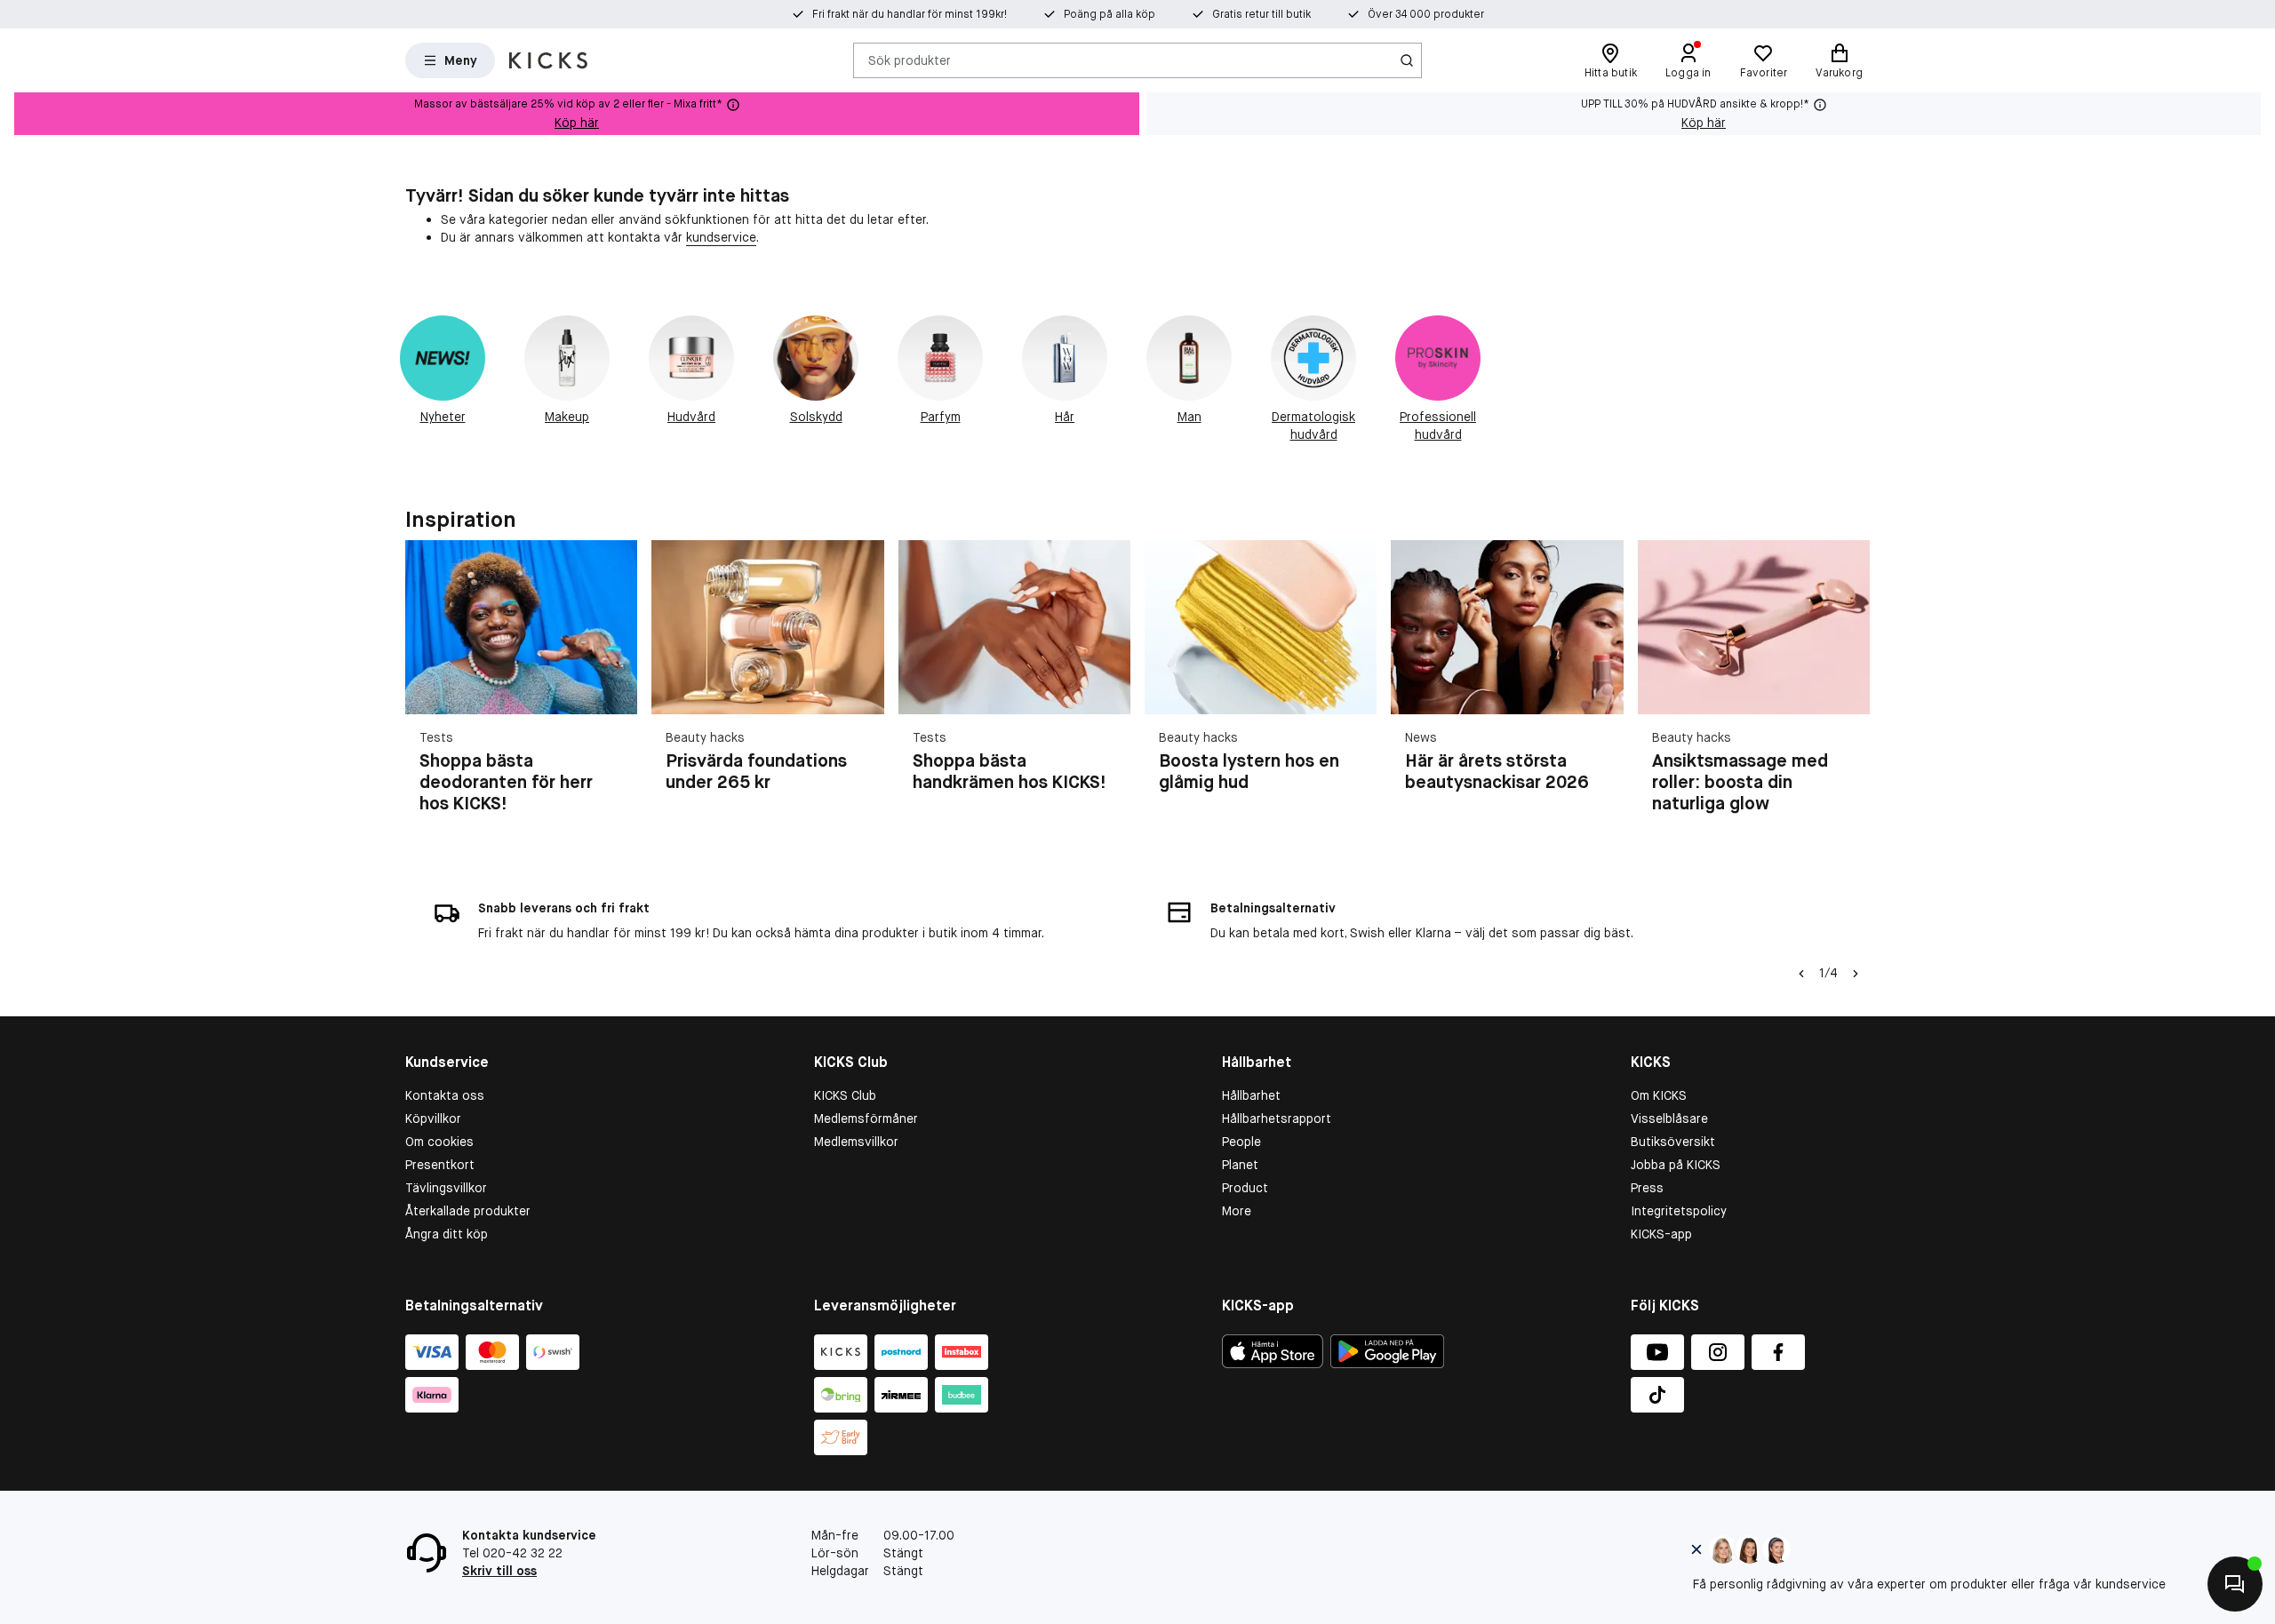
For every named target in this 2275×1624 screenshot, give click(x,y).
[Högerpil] (1848, 688)
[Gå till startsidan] (548, 60)
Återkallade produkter (468, 1211)
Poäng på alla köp (1110, 14)
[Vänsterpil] (1801, 974)
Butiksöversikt (1673, 1142)
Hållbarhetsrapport (1277, 1118)
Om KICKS (1659, 1095)
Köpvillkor (433, 1118)
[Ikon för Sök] (1407, 60)
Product (1245, 1188)
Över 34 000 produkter (1426, 14)
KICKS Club (845, 1095)
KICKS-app (1661, 1234)
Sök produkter (910, 60)
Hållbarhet (1251, 1095)
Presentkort (440, 1165)
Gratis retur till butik (1261, 14)
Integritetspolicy (1679, 1211)
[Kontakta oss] (2235, 1584)
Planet (1240, 1165)
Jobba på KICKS (1676, 1165)
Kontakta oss (445, 1095)
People (1241, 1142)
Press (1647, 1188)
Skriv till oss (499, 1571)
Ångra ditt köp (447, 1234)
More (1237, 1211)
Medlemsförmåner (866, 1118)
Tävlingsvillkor (446, 1188)
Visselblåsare (1669, 1118)
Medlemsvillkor (856, 1142)
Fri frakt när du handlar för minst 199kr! (910, 14)
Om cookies (439, 1142)
